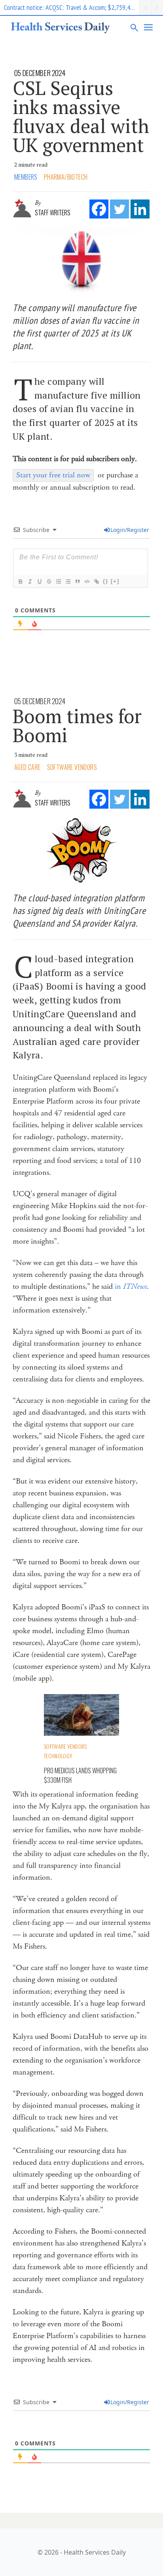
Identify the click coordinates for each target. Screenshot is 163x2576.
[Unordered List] (68, 581)
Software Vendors (72, 767)
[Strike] (49, 581)
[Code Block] (87, 581)
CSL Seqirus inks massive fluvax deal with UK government (81, 116)
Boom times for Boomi (77, 726)
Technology (58, 1756)
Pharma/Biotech (66, 177)
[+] (115, 581)
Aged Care (27, 767)
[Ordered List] (58, 581)
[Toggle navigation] (149, 27)
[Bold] (20, 581)
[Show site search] (135, 27)
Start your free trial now (53, 475)
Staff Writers (53, 213)
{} (106, 581)
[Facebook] (99, 209)
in (131, 1287)
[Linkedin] (140, 209)
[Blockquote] (77, 581)
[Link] (96, 581)
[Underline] (39, 581)
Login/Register (130, 530)
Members (26, 177)
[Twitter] (119, 209)
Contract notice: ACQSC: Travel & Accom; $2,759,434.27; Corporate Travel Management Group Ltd (72, 7)
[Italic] (30, 581)
